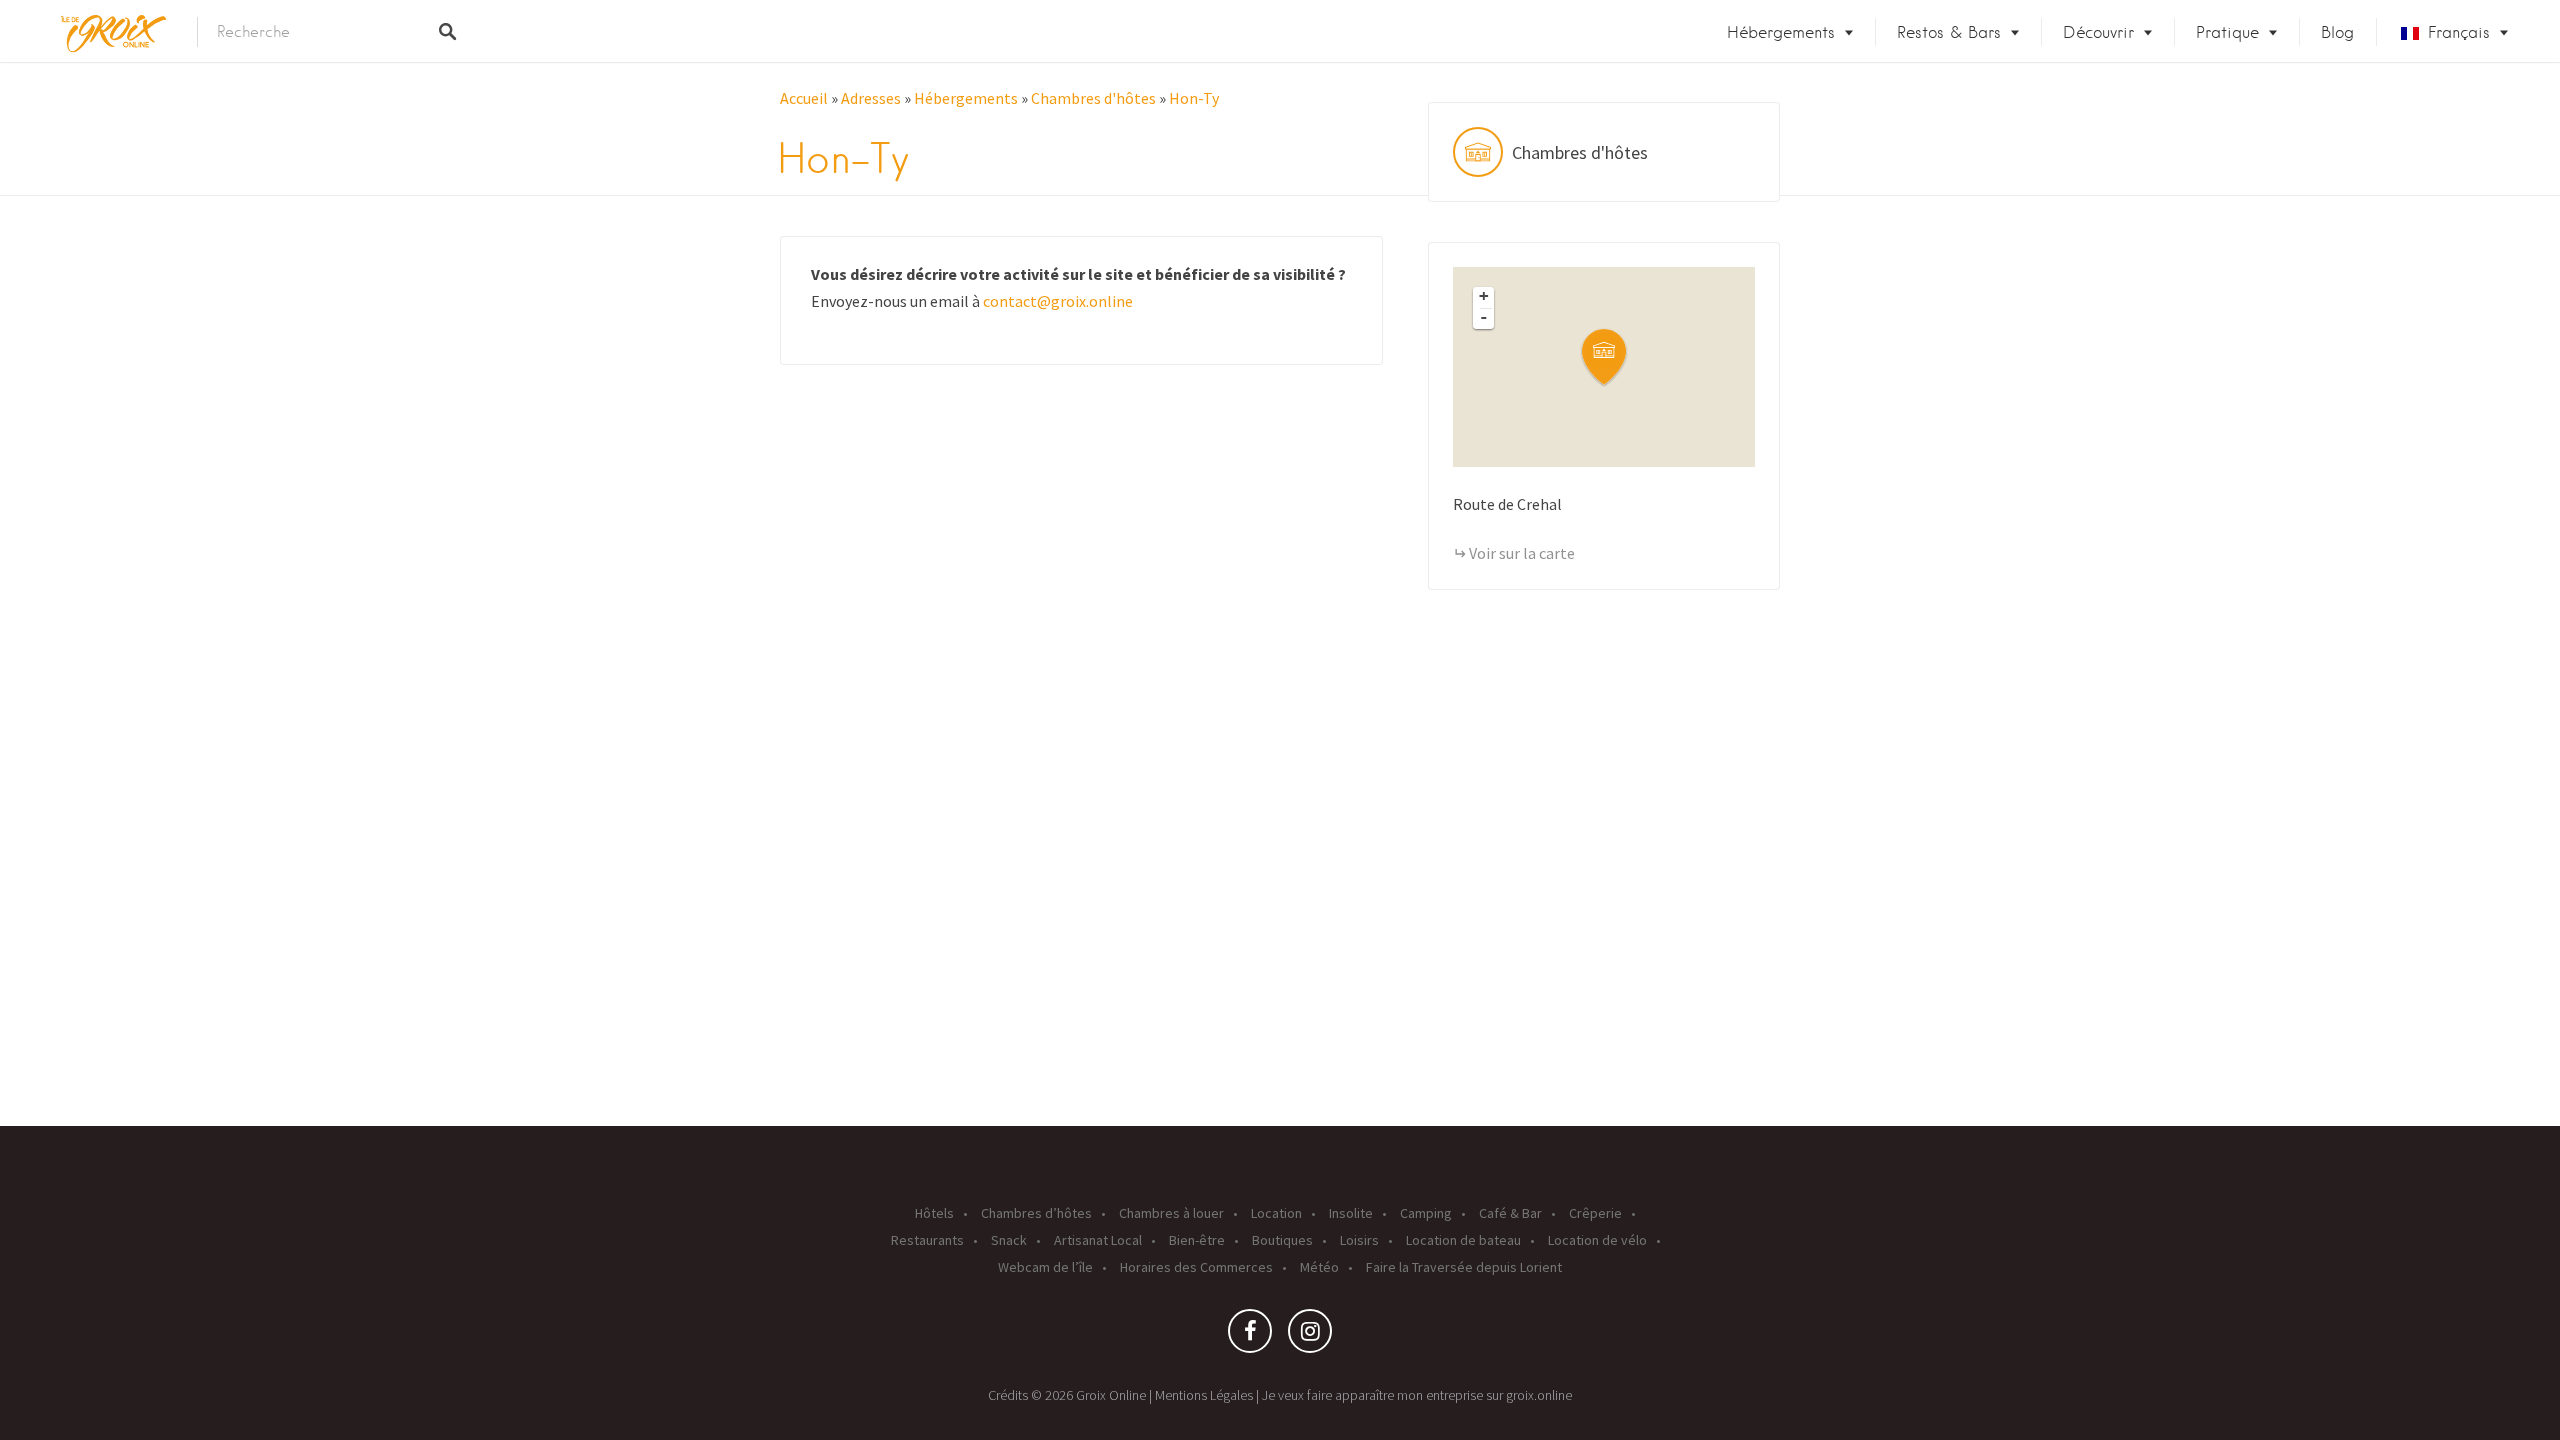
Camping (1426, 1213)
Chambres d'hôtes (1093, 98)
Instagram (1310, 1336)
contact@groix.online (1058, 301)
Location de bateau (1463, 1240)
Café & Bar (1510, 1213)
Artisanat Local (1098, 1240)
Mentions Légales (1204, 1395)
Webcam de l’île (1045, 1267)
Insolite (1351, 1213)
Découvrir (2098, 32)
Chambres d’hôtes (1036, 1213)
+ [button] (1484, 296)
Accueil (804, 98)
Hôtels (934, 1213)
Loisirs (1359, 1240)
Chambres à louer (1171, 1213)
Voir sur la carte (1522, 553)
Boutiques (1282, 1240)
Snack (1009, 1240)
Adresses (871, 98)
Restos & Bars (1949, 32)
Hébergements (1781, 32)
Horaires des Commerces (1196, 1267)
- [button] (1484, 317)
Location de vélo (1597, 1240)
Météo (1319, 1267)
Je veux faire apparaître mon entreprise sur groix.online (1417, 1395)
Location (1276, 1213)
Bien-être (1197, 1240)
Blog (2337, 32)
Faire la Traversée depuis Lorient (1464, 1267)
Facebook (1250, 1336)
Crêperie (1595, 1213)
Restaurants (927, 1240)
